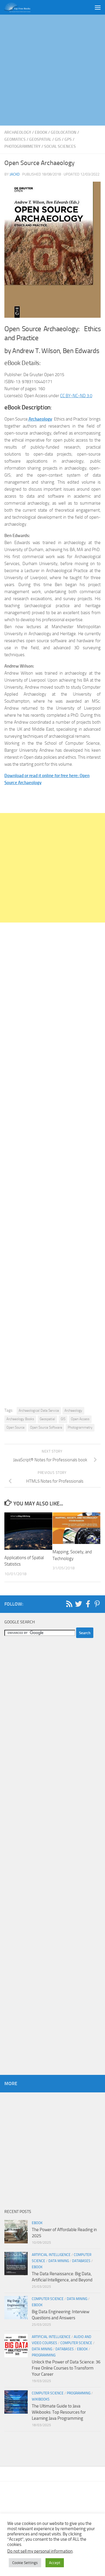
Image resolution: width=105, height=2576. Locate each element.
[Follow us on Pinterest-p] (97, 1604)
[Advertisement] (52, 70)
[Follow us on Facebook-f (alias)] (88, 1604)
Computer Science (48, 2299)
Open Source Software (46, 1427)
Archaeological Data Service (39, 1411)
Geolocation (64, 132)
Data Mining (59, 2261)
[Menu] (98, 7)
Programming (44, 2355)
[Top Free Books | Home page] (22, 7)
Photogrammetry (22, 146)
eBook (41, 132)
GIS (58, 139)
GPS (68, 139)
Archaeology (18, 132)
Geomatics (15, 139)
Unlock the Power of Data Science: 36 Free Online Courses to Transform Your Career (66, 2368)
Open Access (80, 1419)
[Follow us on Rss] (69, 1604)
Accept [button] (55, 2563)
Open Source (15, 1427)
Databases (81, 2261)
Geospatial (40, 139)
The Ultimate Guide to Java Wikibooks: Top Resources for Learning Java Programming (59, 2412)
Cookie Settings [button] (25, 2563)
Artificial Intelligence (51, 2255)
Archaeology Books (20, 1419)
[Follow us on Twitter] (78, 1604)
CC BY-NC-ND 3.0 (76, 396)
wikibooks (41, 2399)
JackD (15, 174)
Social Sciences (60, 146)
